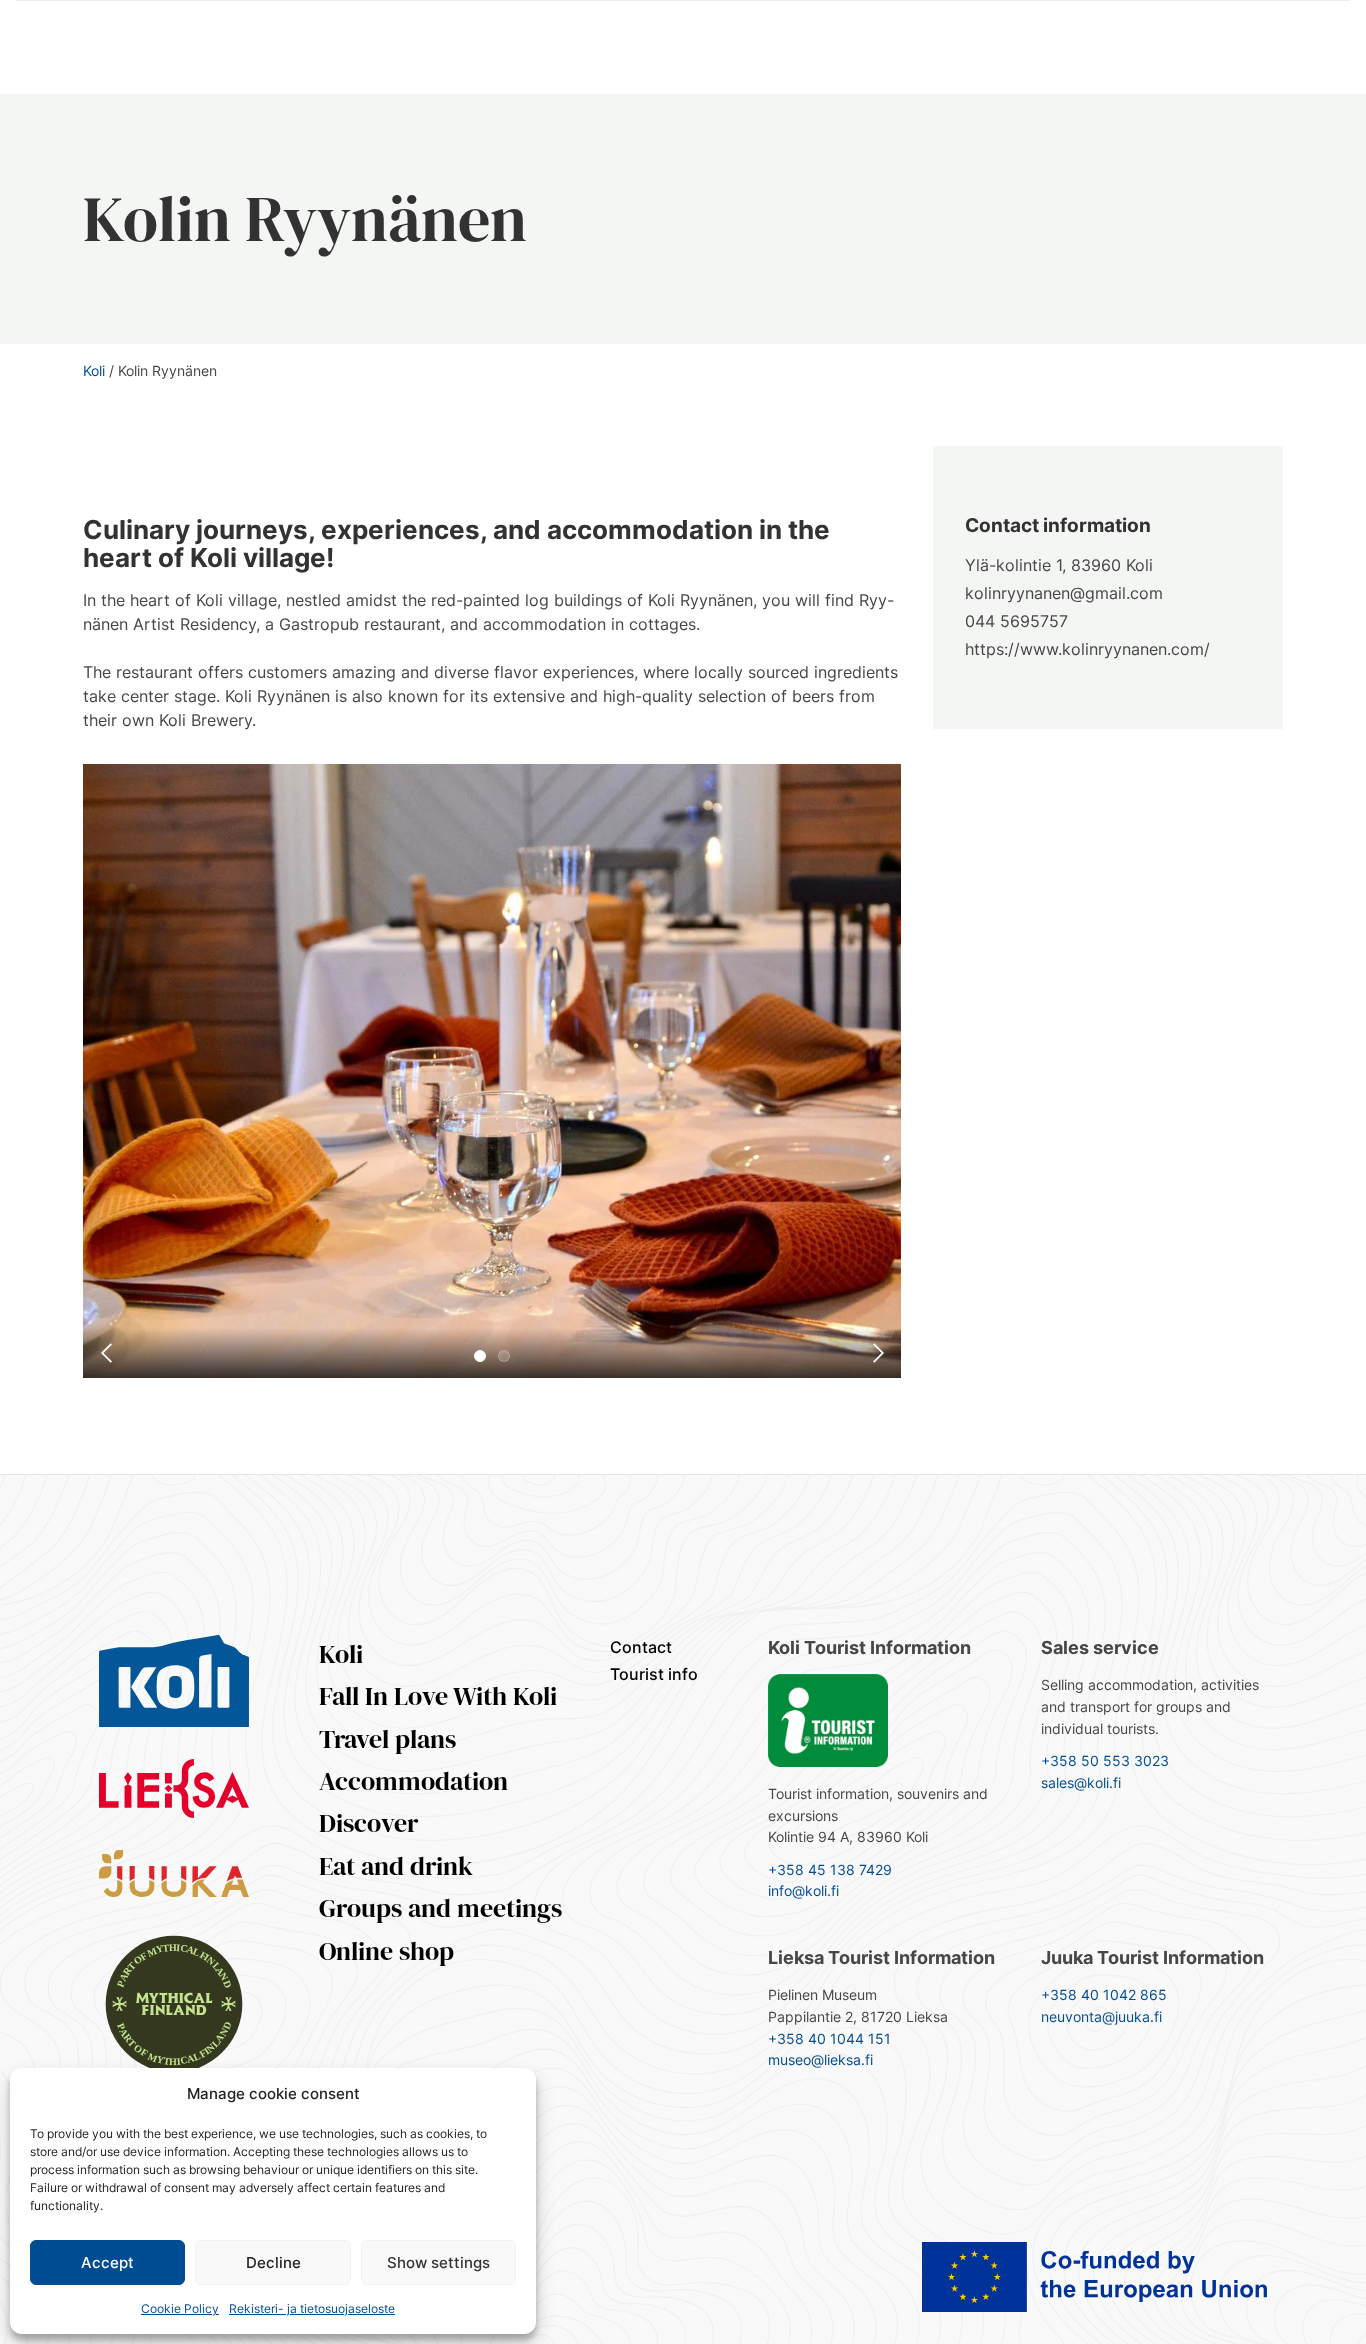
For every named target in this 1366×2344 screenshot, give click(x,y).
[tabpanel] (492, 1071)
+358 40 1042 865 (1104, 1994)
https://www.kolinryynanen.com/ (1087, 649)
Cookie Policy (180, 2308)
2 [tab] (504, 1356)
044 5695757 (1016, 621)
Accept (107, 2262)
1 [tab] (480, 1356)
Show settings (438, 2262)
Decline (273, 2262)
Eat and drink (396, 1866)
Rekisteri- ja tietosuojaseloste (312, 2308)
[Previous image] (108, 1353)
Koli (94, 370)
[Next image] (876, 1353)
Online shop (386, 1951)
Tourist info (654, 1674)
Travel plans (387, 1739)
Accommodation (413, 1781)
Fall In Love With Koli (438, 1696)
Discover (368, 1823)
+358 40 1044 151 (829, 2038)
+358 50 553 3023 (1105, 1760)
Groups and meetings (440, 1908)
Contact (641, 1647)
